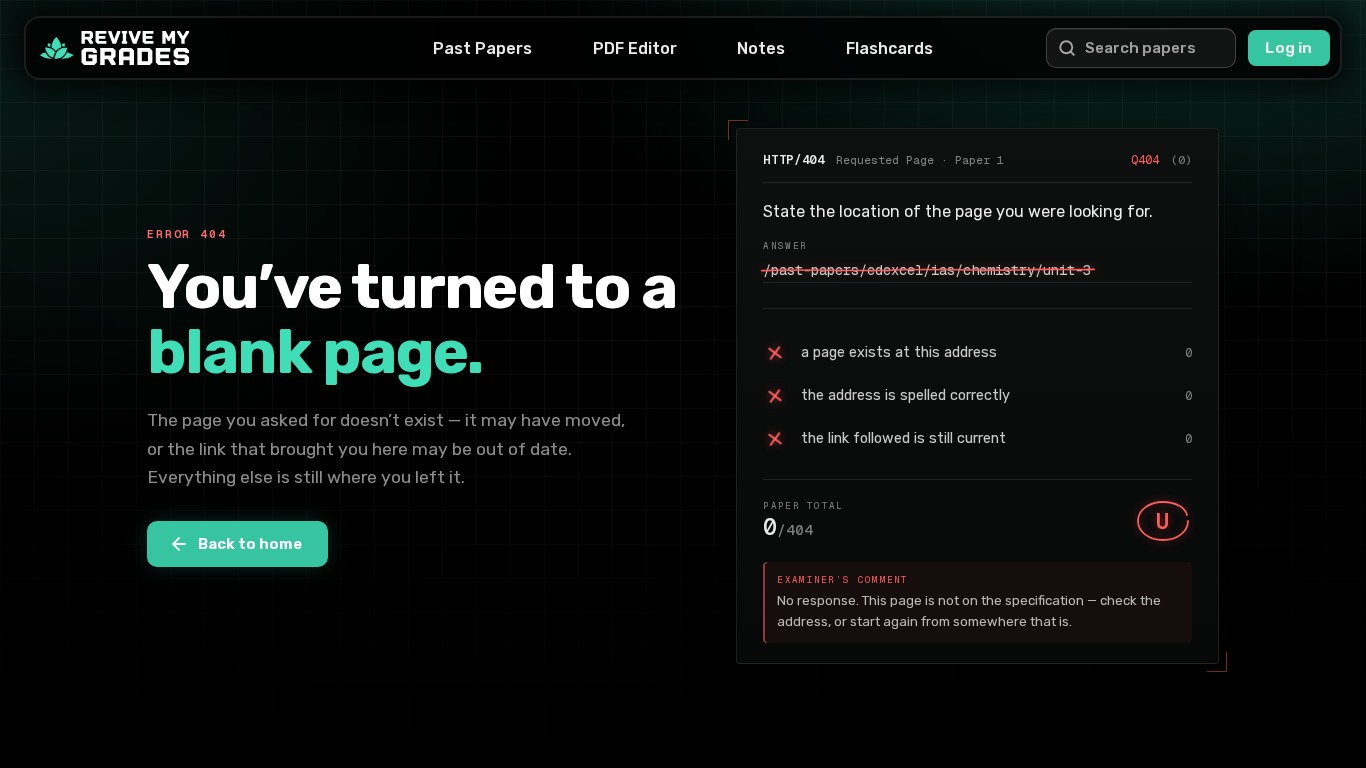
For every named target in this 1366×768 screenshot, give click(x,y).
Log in (1288, 48)
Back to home (250, 544)
